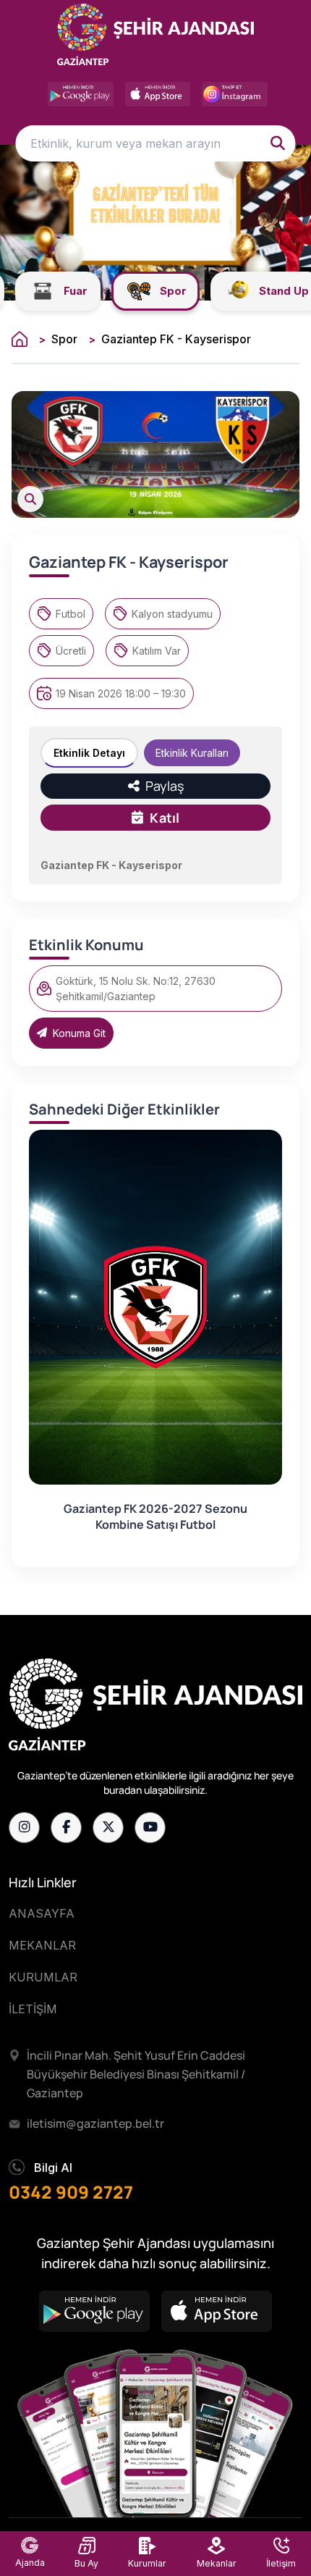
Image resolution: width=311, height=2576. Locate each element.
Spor (64, 339)
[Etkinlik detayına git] (155, 1307)
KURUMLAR (43, 1977)
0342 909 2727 (71, 2192)
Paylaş (163, 786)
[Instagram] (24, 1828)
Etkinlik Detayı (89, 753)
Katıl (165, 818)
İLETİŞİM (33, 2009)
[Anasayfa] (20, 339)
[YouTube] (150, 1828)
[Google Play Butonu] (81, 94)
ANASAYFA (42, 1913)
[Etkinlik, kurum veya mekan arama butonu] (278, 143)
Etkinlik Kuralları (192, 753)
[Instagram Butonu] (235, 94)
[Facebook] (66, 1828)
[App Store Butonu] (158, 94)
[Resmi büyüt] (30, 499)
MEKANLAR (42, 1945)
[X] (108, 1828)
